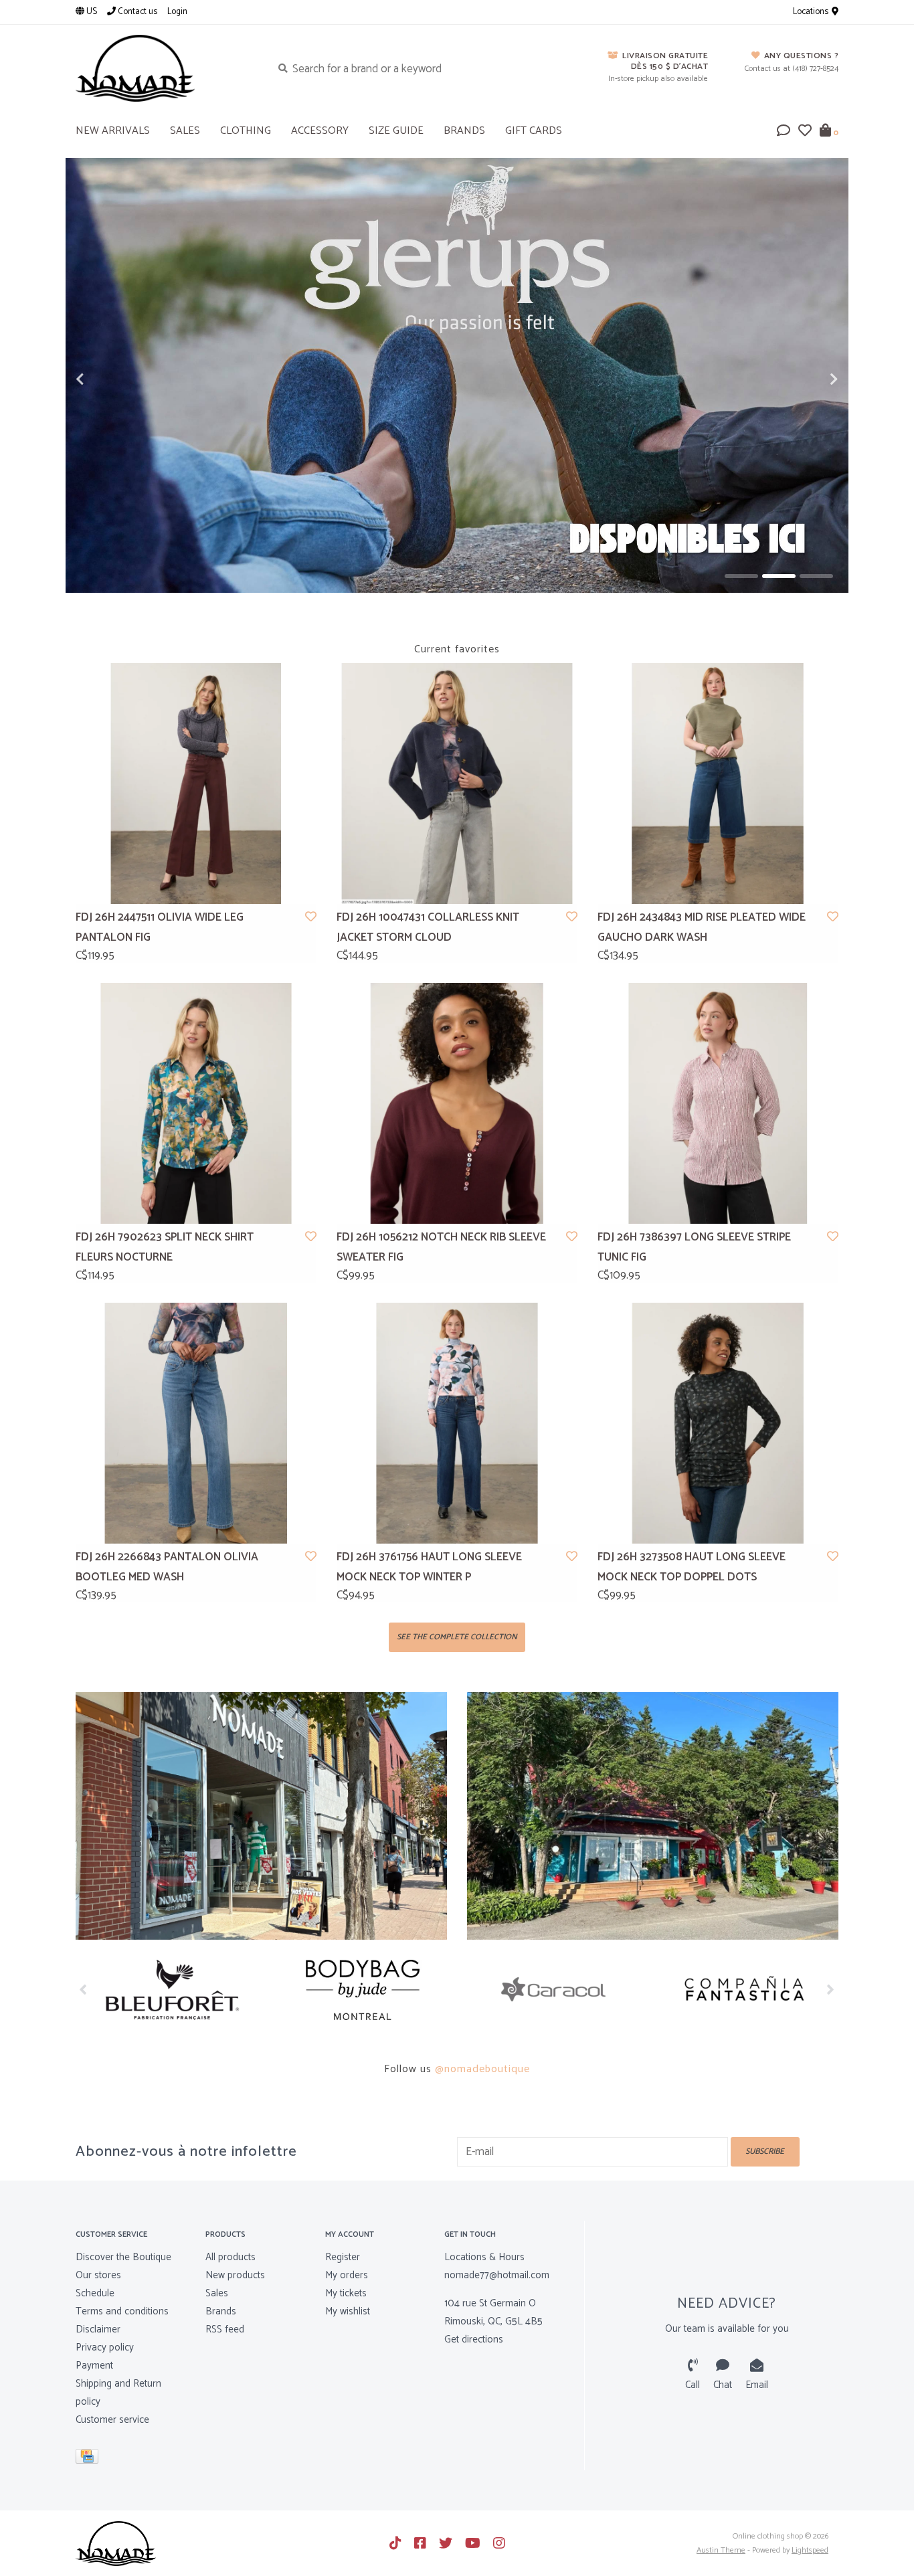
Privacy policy (105, 2348)
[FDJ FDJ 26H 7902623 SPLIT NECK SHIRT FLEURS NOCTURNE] (196, 1103)
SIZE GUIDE (396, 131)
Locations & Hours (484, 2257)
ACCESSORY (320, 131)
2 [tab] (779, 576)
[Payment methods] (89, 2459)
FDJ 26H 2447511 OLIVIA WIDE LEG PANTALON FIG (160, 928)
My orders (347, 2275)
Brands (464, 131)
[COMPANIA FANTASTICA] (743, 1990)
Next (805, 379)
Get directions (474, 2339)
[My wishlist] (805, 132)
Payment (94, 2366)
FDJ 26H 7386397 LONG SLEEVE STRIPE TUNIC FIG (694, 1248)
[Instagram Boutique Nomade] (499, 2543)
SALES (185, 131)
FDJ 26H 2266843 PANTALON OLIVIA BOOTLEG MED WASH (167, 1567)
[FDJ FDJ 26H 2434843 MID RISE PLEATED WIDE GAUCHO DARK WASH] (718, 784)
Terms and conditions (122, 2311)
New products (235, 2275)
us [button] (91, 12)
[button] (784, 132)
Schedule (95, 2293)
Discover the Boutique (123, 2257)
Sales (217, 2293)
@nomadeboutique (482, 2069)
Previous (109, 379)
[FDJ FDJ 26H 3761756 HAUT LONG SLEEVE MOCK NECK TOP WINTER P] (457, 1423)
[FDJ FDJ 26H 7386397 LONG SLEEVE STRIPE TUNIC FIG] (718, 1103)
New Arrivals (113, 131)
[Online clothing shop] (164, 68)
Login (177, 12)
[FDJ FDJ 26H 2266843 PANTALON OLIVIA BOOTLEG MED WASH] (196, 1423)
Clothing (246, 131)
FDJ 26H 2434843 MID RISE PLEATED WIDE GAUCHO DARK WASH (702, 928)
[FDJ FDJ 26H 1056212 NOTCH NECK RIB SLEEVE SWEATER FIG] (457, 1103)
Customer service (112, 2420)
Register (343, 2257)
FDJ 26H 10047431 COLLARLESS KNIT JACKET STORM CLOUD (428, 928)
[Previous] (83, 1989)
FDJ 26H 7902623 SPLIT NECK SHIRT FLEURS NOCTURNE (165, 1248)
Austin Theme (721, 2550)
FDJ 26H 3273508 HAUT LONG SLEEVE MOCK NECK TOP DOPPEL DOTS (692, 1567)
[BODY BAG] (362, 1990)
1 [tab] (741, 576)
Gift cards (534, 131)
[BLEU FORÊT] (171, 1990)
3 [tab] (816, 576)
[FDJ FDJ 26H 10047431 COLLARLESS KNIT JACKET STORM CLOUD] (457, 784)
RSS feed (225, 2329)
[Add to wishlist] (311, 917)
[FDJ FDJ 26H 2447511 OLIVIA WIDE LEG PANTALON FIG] (196, 784)
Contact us (136, 12)
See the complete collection (457, 1637)
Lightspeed (810, 2550)
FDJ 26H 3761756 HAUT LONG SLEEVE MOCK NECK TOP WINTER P (429, 1567)
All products (231, 2257)
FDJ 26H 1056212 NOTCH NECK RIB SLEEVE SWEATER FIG (441, 1248)
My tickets (346, 2293)
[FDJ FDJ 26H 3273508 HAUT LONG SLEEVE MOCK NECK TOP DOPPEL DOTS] (718, 1423)
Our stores (98, 2275)
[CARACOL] (552, 1990)
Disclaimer (98, 2329)
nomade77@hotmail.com (497, 2275)
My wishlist (348, 2311)
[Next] (831, 1989)
